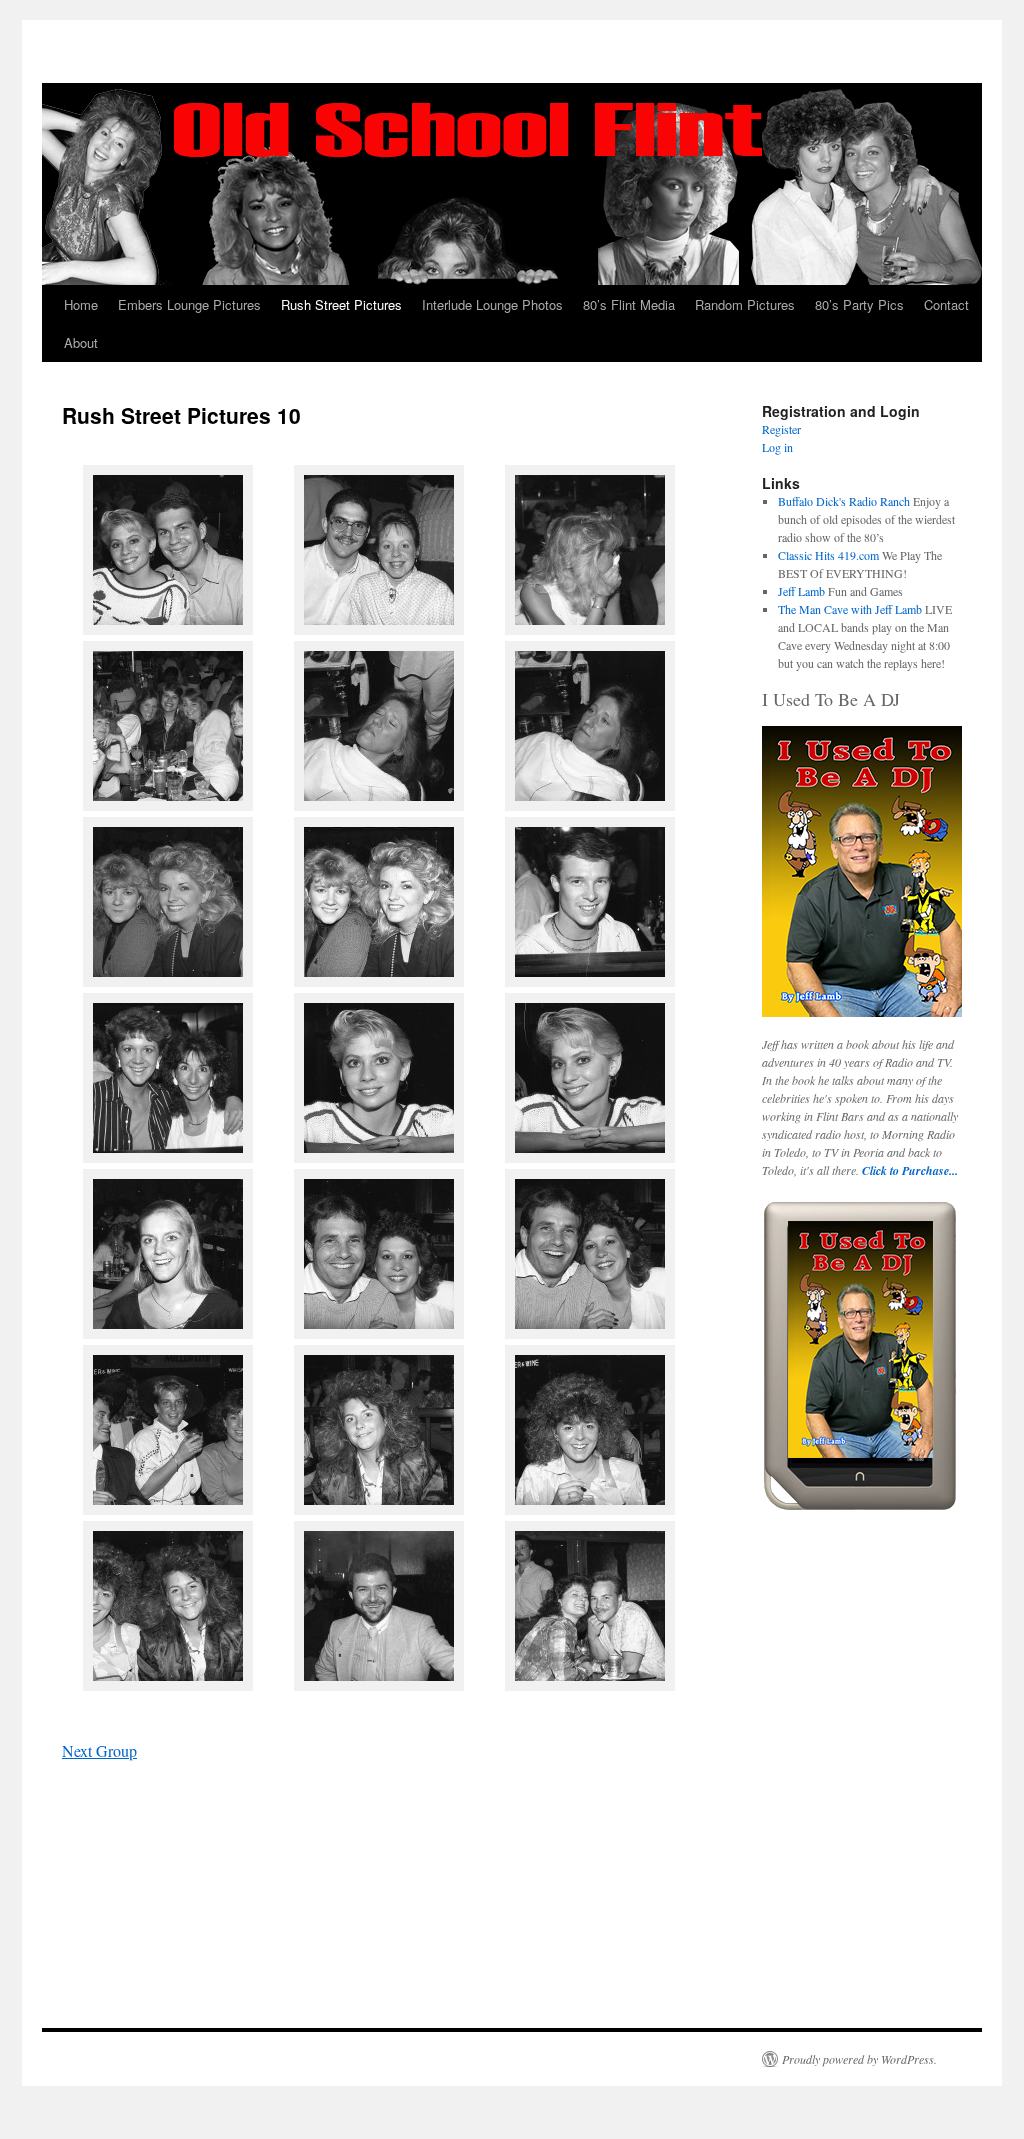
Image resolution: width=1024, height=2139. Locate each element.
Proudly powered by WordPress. (859, 2059)
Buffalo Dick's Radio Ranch (844, 501)
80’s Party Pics (859, 304)
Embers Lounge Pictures (189, 304)
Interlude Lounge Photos (492, 304)
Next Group (99, 1750)
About (81, 342)
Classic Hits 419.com (828, 555)
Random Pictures (745, 304)
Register (781, 429)
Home (81, 304)
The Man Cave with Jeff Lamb (850, 609)
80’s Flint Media (629, 304)
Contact (946, 304)
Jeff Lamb (801, 591)
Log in (777, 447)
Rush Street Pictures (341, 304)
